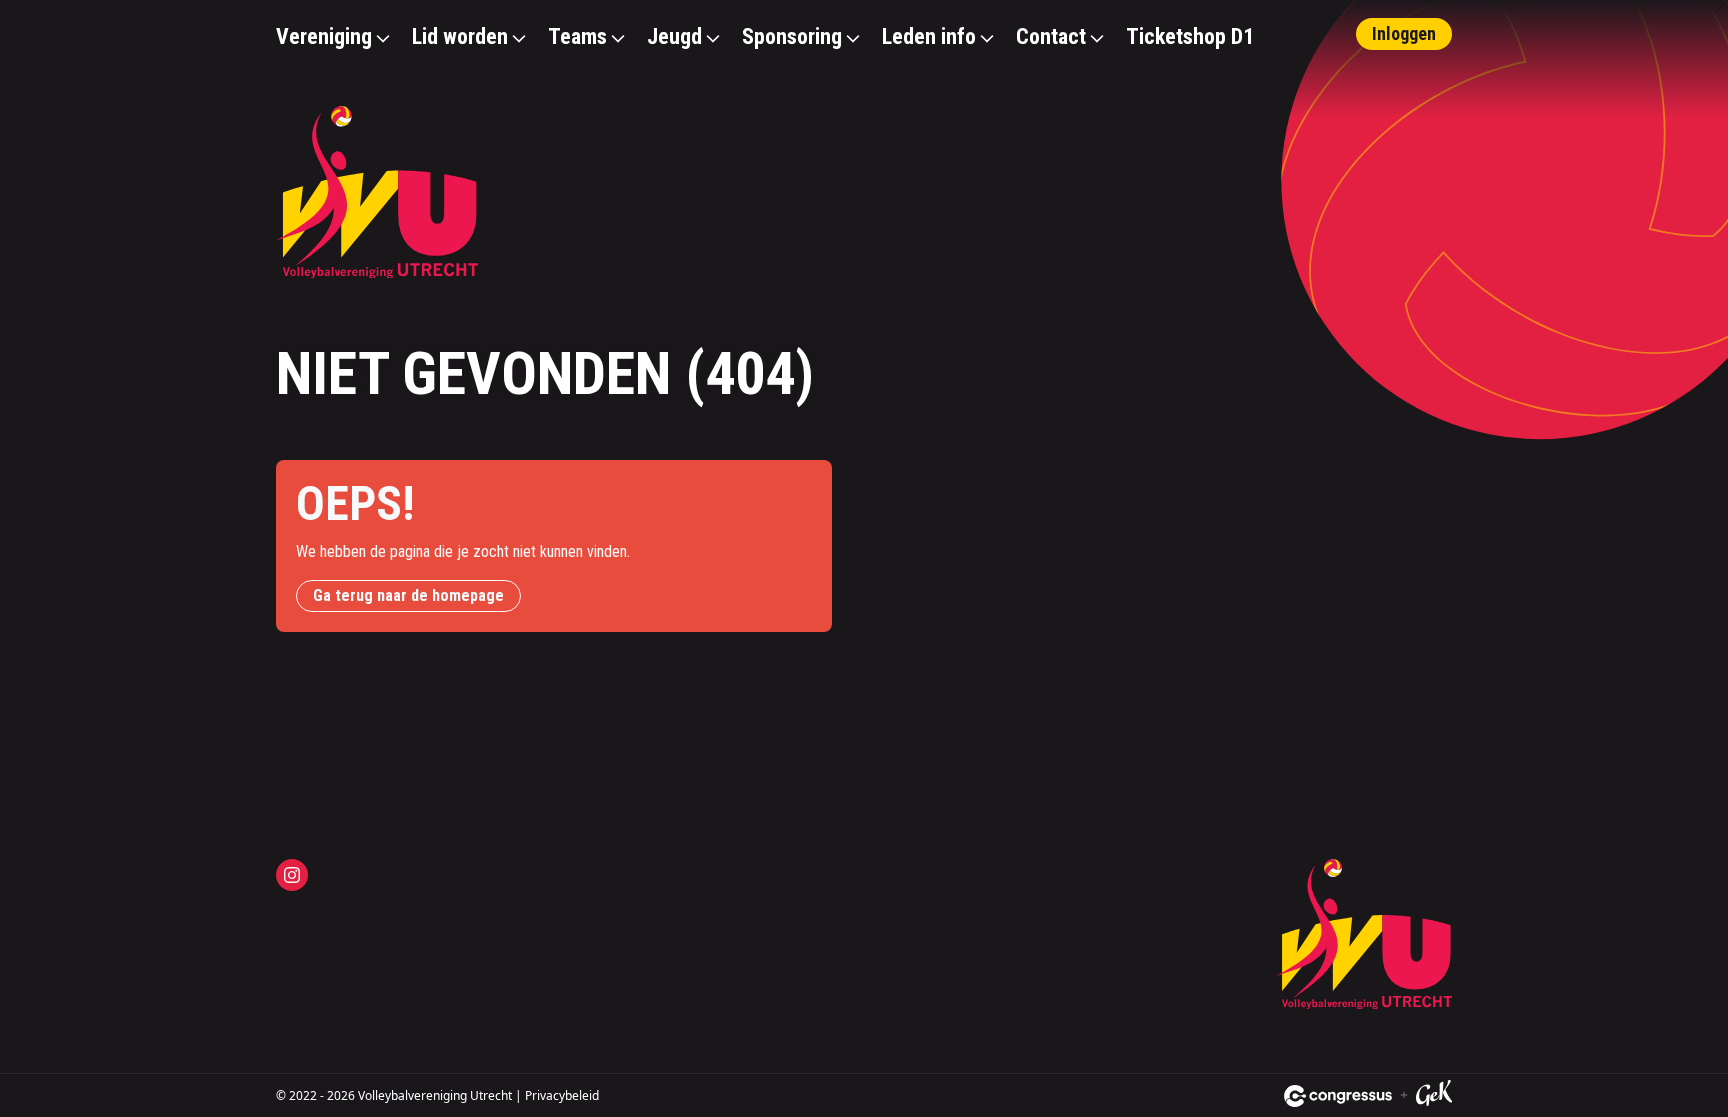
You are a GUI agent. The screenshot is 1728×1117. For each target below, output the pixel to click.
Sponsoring (792, 36)
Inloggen (1404, 33)
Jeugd (674, 36)
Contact (1051, 36)
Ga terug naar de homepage (408, 595)
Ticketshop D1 (1190, 36)
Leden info (929, 36)
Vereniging (324, 36)
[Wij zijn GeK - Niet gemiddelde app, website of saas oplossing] (1434, 1096)
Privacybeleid (562, 1095)
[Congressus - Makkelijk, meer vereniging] (1338, 1096)
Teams (577, 36)
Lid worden (460, 36)
